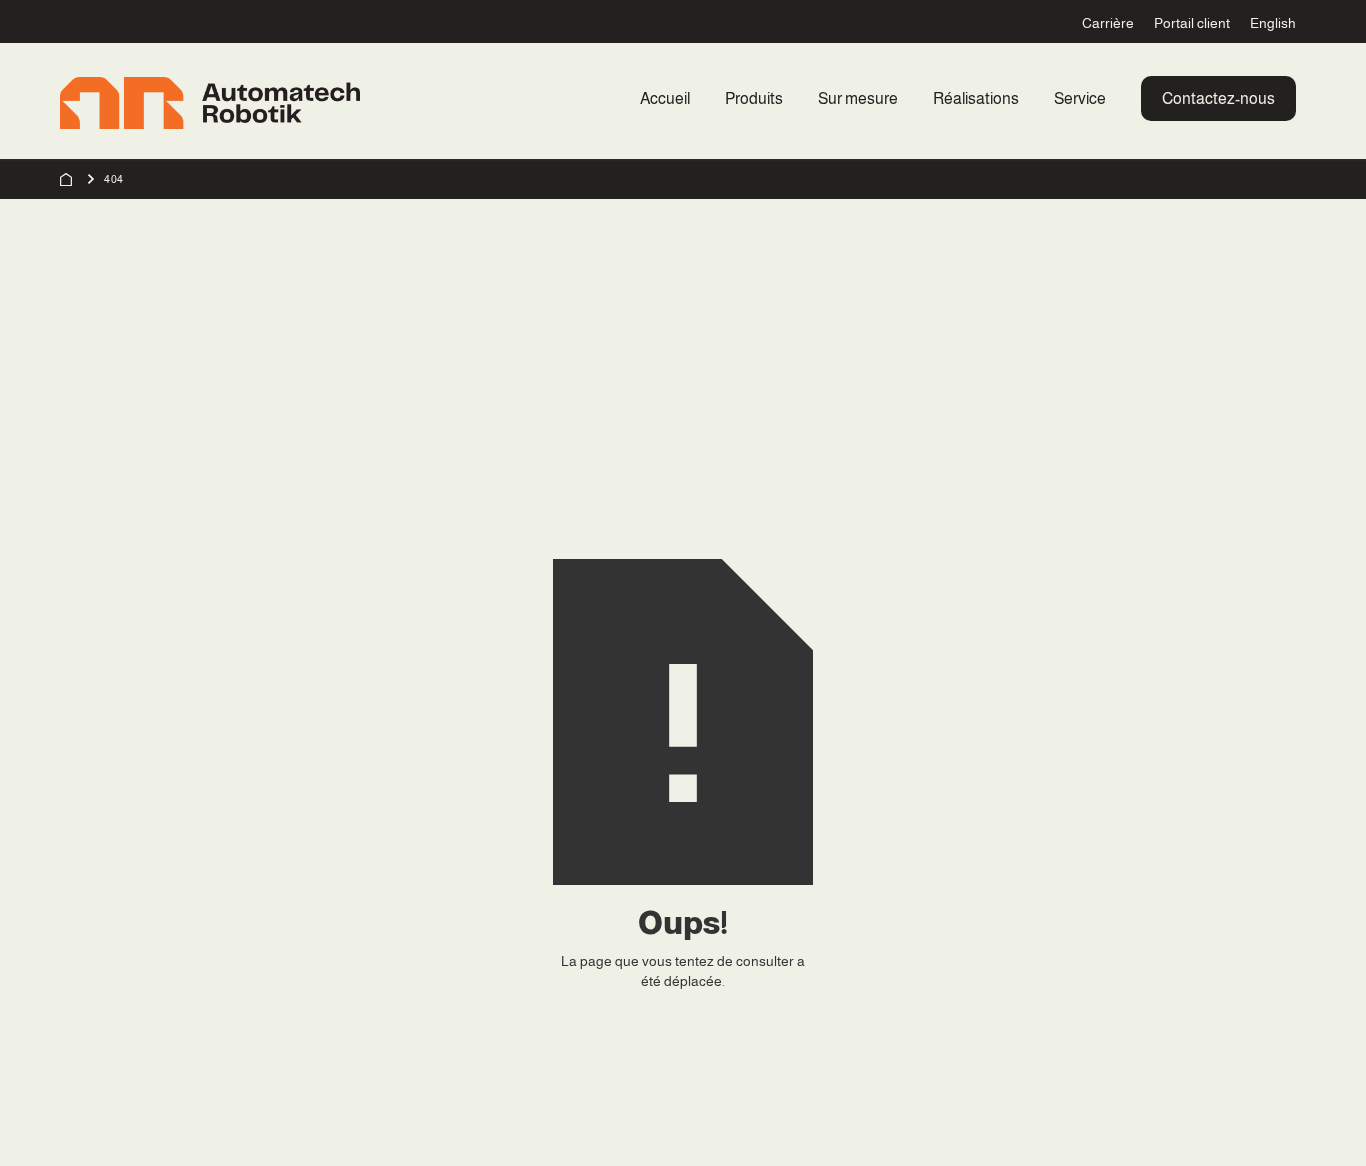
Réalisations (976, 98)
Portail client (1192, 23)
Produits (754, 98)
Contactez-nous (1218, 98)
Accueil (665, 98)
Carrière (1108, 23)
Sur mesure (858, 98)
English (1273, 23)
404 (114, 179)
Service (1080, 98)
